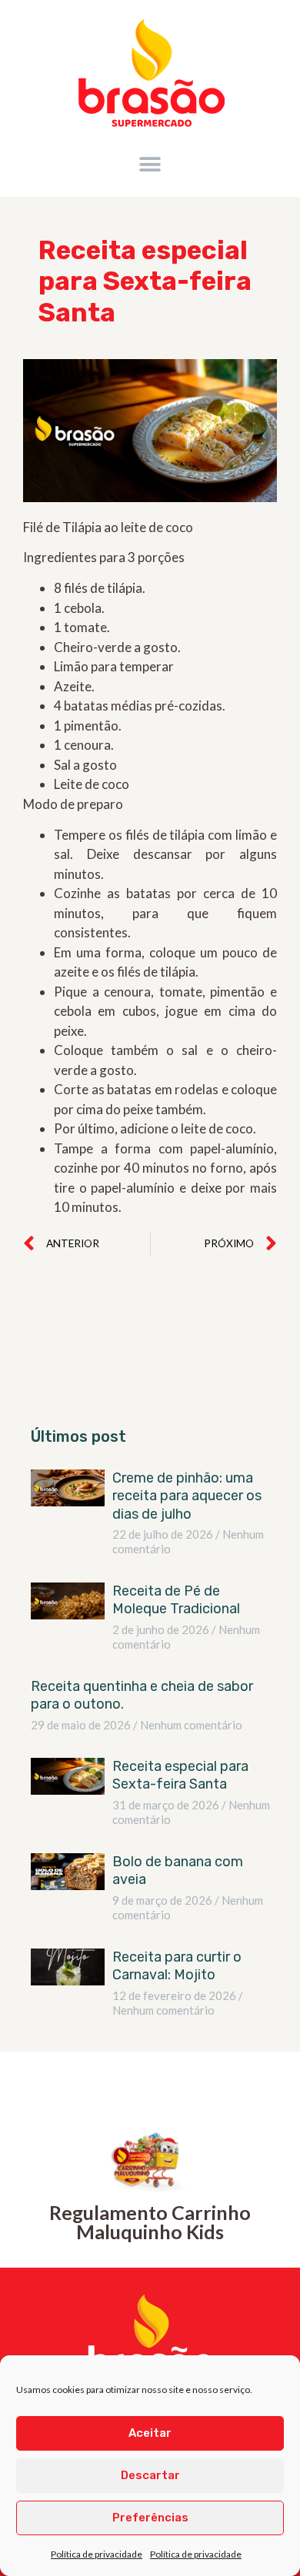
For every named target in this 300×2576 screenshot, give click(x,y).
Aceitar (150, 2433)
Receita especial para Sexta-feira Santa (180, 1775)
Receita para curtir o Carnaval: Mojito (177, 1966)
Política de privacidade (97, 2554)
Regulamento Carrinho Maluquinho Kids (150, 2222)
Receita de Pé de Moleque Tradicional (178, 1600)
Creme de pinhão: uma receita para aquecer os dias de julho (187, 1496)
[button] (150, 164)
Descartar (150, 2475)
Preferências (150, 2518)
